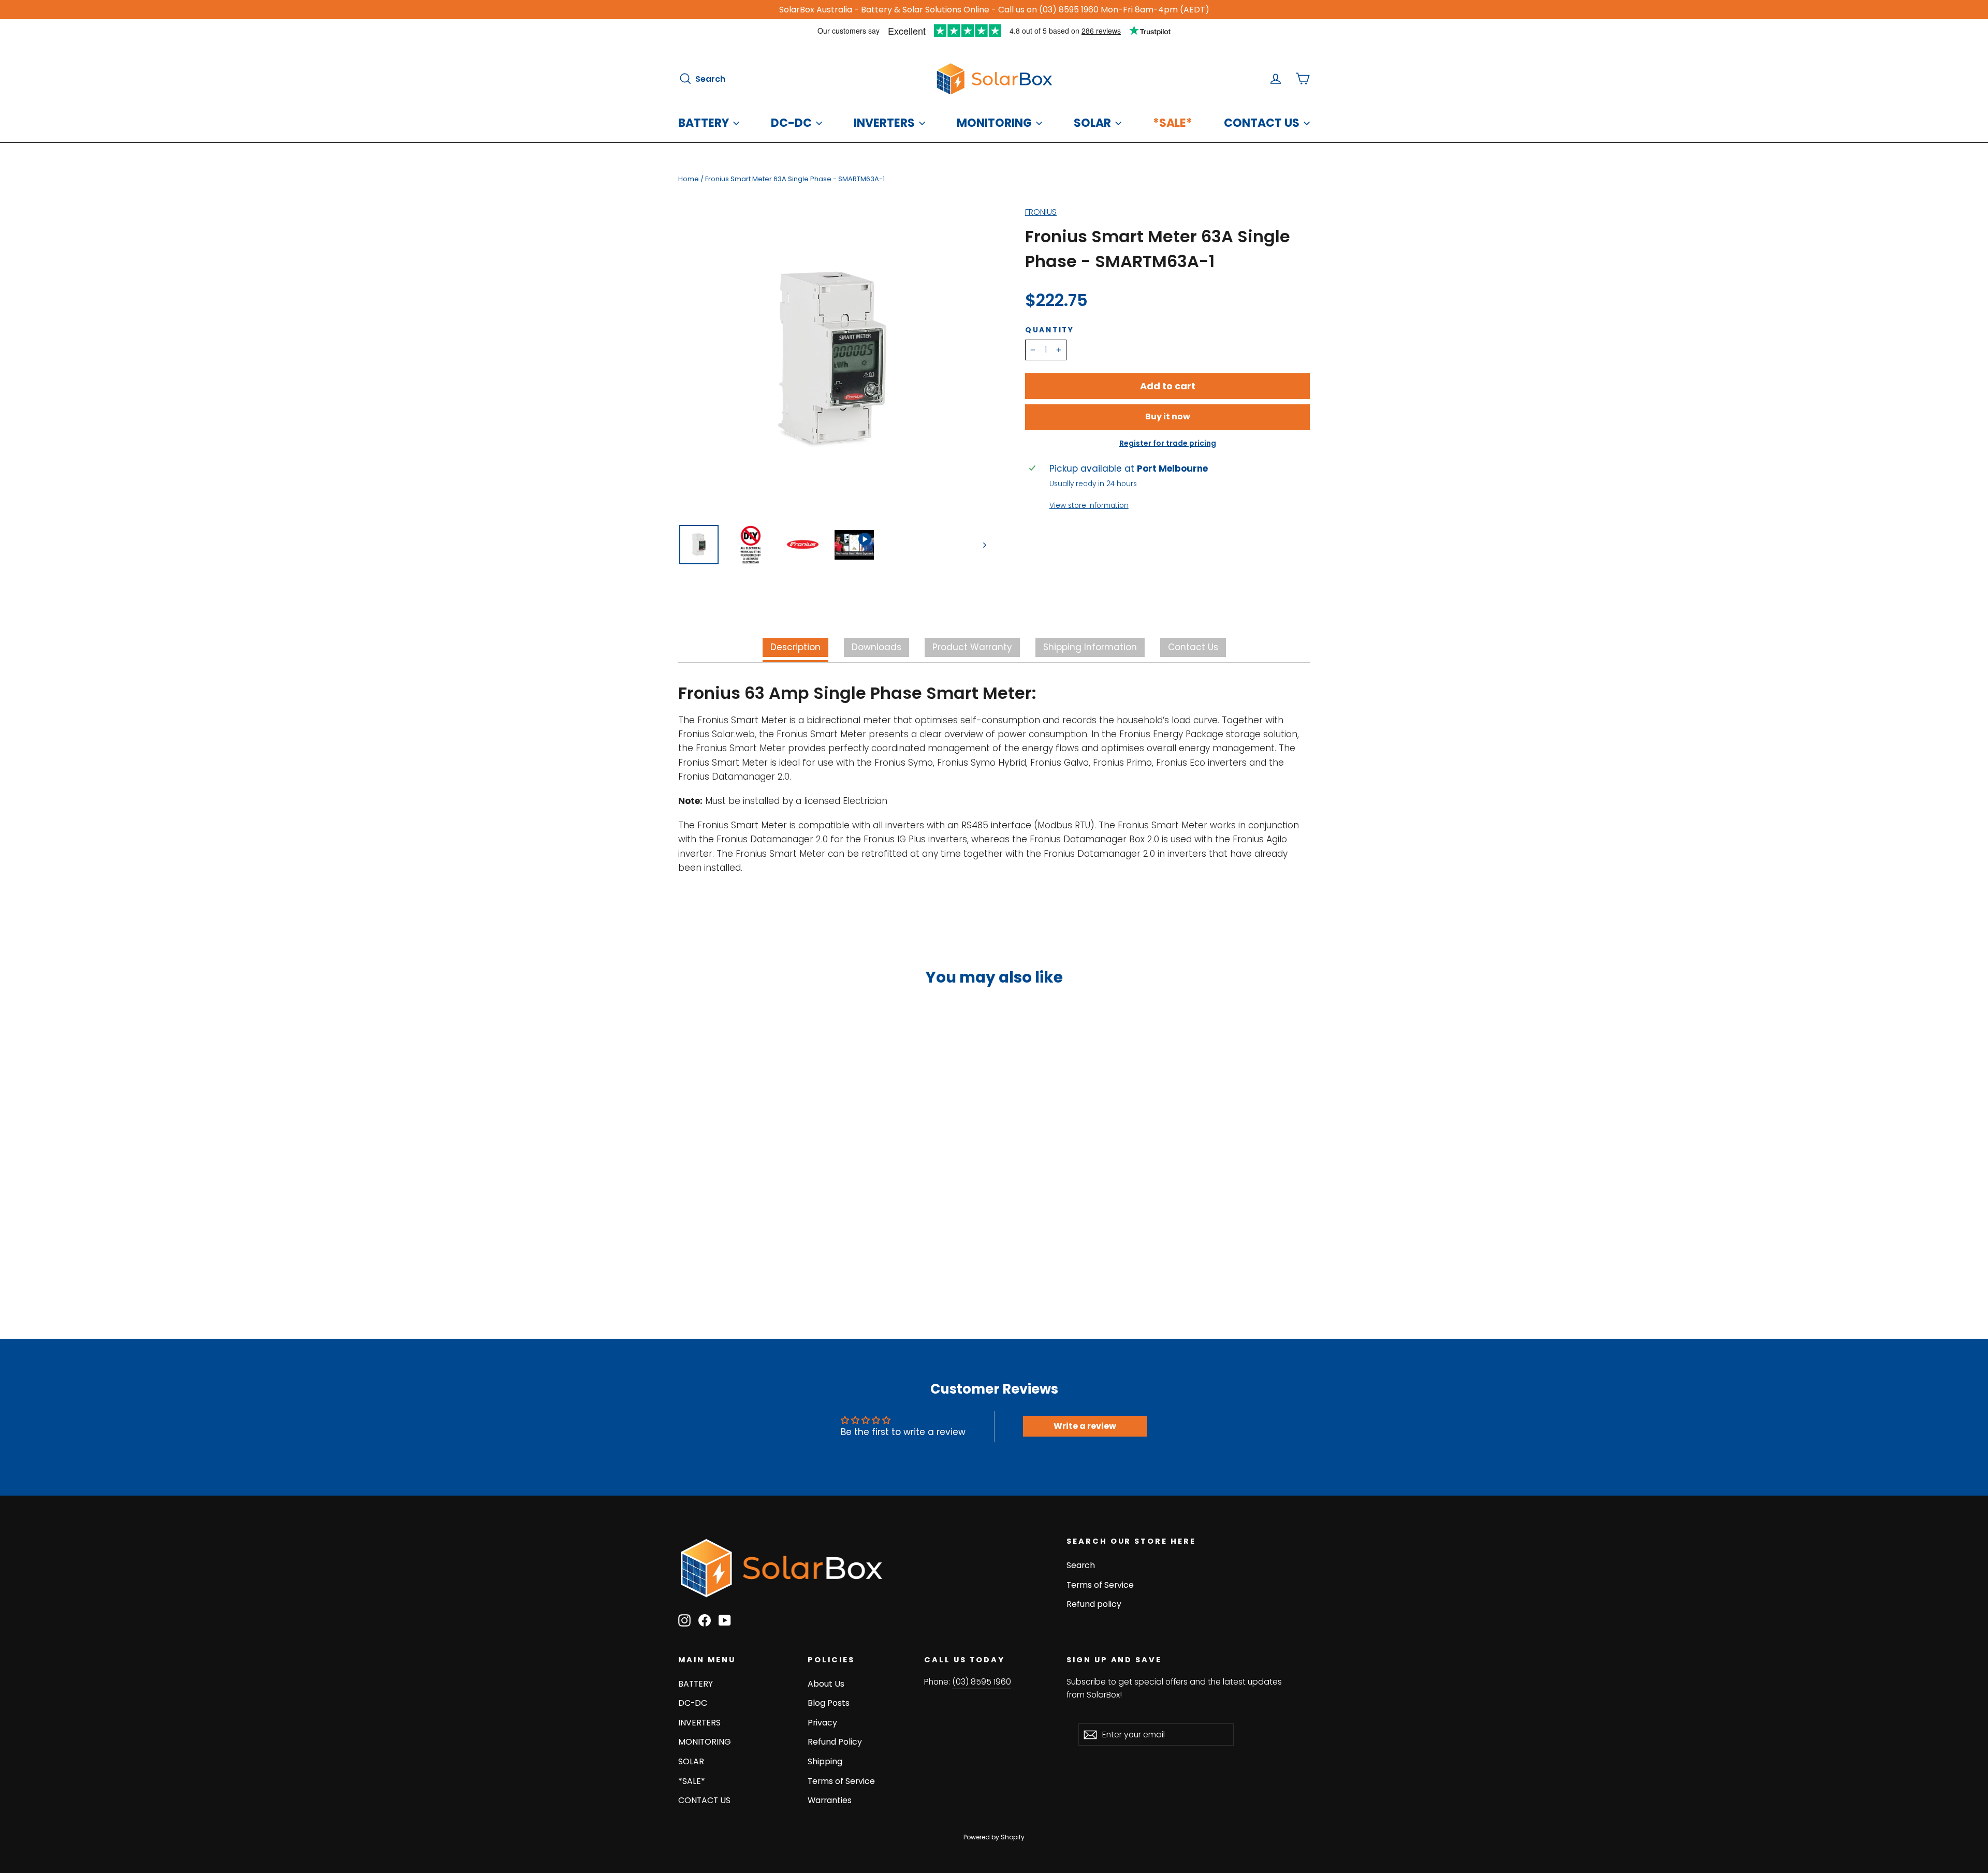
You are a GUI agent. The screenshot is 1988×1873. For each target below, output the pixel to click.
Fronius (1041, 212)
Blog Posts (829, 1703)
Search (1081, 1565)
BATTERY (704, 123)
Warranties (830, 1800)
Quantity (1050, 330)
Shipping (825, 1761)
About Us (826, 1684)
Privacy (822, 1723)
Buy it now (1168, 416)
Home (689, 179)
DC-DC (791, 123)
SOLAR (1092, 123)
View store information (1089, 506)
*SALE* (1173, 123)
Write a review (1085, 1426)
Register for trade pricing (1168, 443)
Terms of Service (1100, 1585)
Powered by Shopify (994, 1837)
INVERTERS (884, 123)
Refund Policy (835, 1742)
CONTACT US (1262, 123)
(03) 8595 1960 (982, 1682)
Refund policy (1094, 1604)
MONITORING (994, 123)
